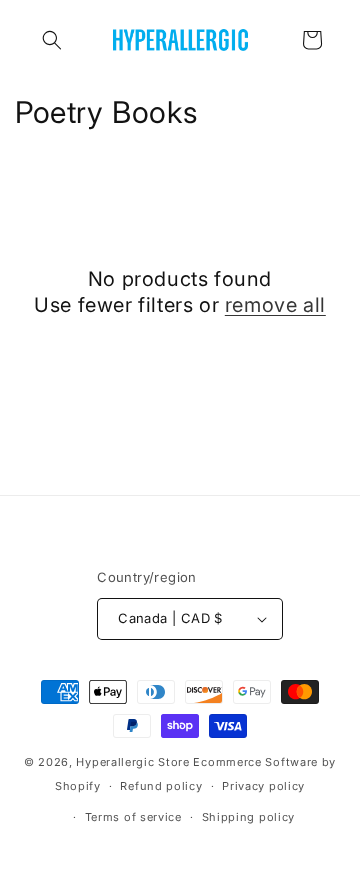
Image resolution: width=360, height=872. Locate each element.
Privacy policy (263, 786)
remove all (275, 305)
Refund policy (161, 786)
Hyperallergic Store (132, 762)
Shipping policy (249, 817)
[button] (52, 40)
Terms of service (133, 817)
